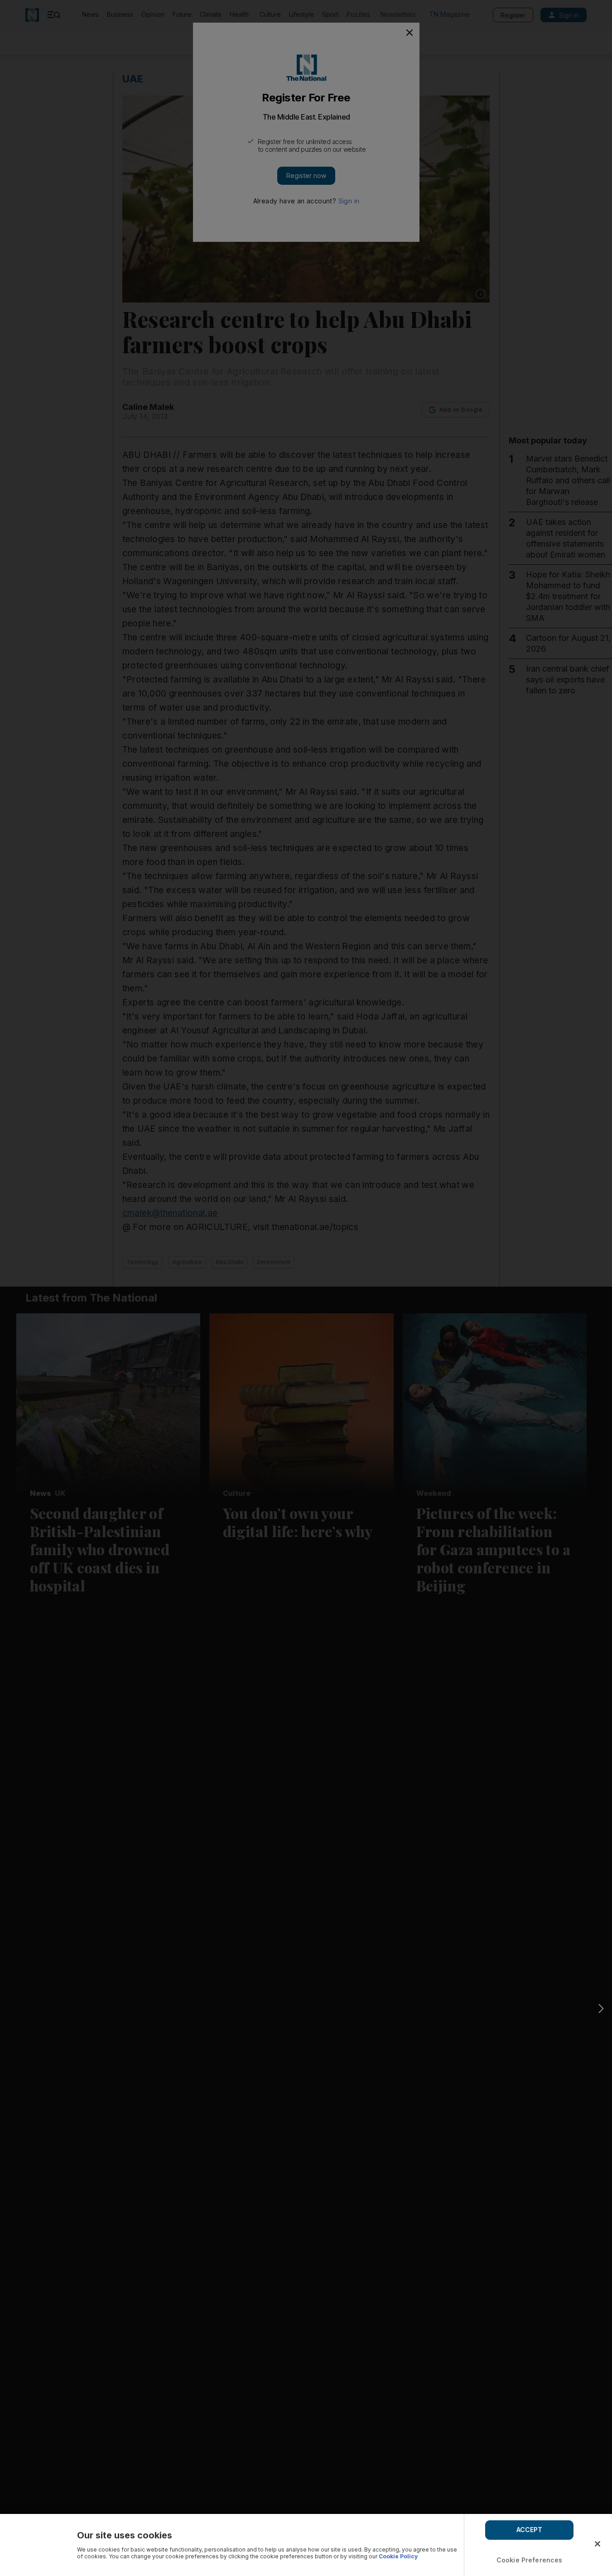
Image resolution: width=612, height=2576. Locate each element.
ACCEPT (530, 2530)
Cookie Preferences (530, 2560)
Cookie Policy (398, 2556)
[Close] (598, 2544)
